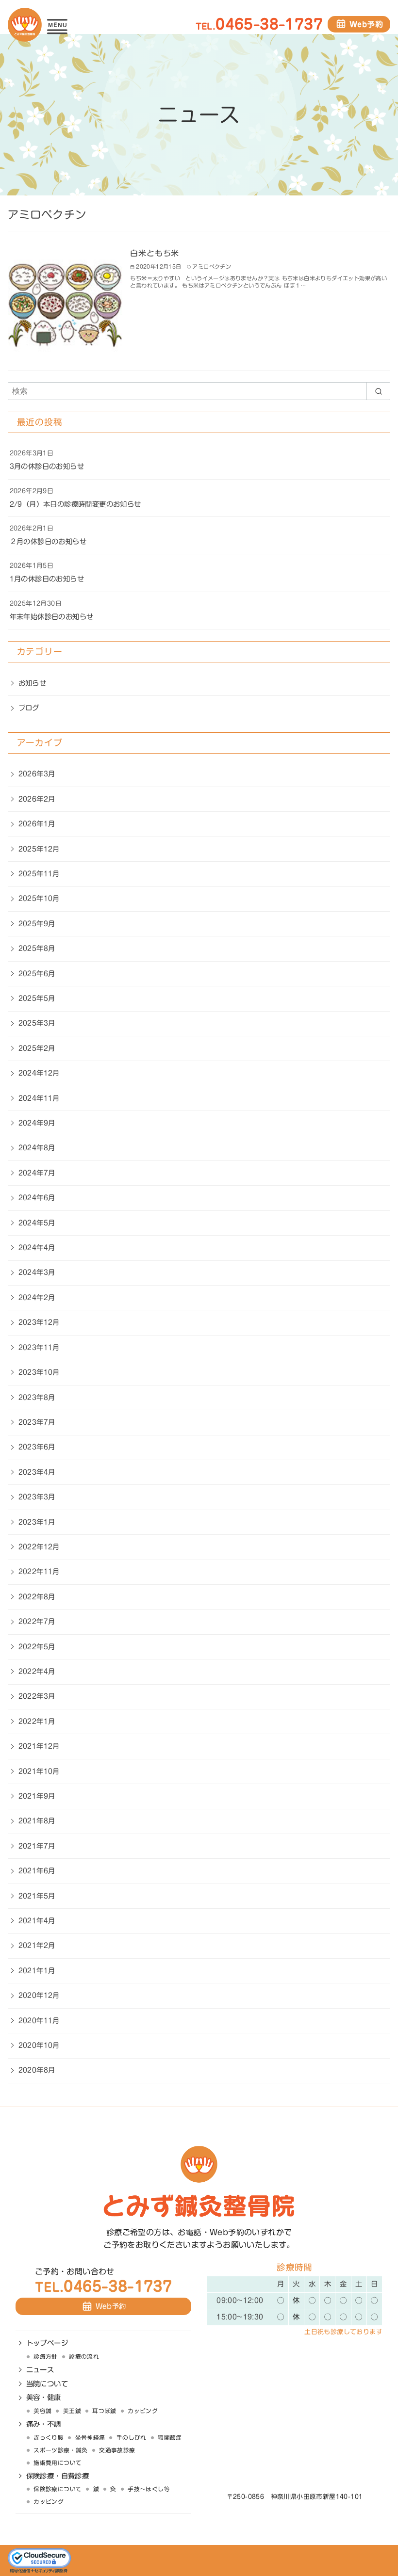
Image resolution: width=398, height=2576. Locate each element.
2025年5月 (37, 998)
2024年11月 (39, 1098)
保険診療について (58, 2489)
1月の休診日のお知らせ (47, 579)
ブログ (29, 708)
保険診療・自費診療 (58, 2476)
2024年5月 (37, 1223)
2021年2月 (37, 1945)
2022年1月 (37, 1721)
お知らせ (33, 683)
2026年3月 (37, 774)
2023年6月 (37, 1447)
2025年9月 (37, 924)
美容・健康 (44, 2397)
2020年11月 (39, 2021)
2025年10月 (39, 898)
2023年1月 (37, 1522)
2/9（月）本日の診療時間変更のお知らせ (75, 504)
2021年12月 (39, 1746)
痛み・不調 (44, 2424)
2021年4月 (37, 1921)
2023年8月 (37, 1397)
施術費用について (58, 2463)
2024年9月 (37, 1123)
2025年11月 (39, 874)
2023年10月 (39, 1372)
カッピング (143, 2411)
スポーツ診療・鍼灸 (61, 2450)
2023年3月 (37, 1497)
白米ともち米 (155, 253)
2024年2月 (37, 1297)
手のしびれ (132, 2438)
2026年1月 (37, 824)
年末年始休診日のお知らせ (52, 617)
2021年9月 (37, 1796)
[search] (378, 391)
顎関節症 (170, 2438)
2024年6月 (37, 1198)
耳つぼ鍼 (104, 2411)
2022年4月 (37, 1671)
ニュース (40, 2370)
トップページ (47, 2343)
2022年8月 (37, 1597)
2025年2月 (37, 1048)
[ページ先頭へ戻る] (258, 2526)
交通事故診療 (117, 2450)
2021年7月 (37, 1846)
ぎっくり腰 (49, 2438)
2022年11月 (39, 1571)
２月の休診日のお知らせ (48, 541)
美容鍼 (42, 2411)
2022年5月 (37, 1647)
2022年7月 (37, 1621)
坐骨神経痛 (90, 2438)
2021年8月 (37, 1821)
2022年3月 (37, 1696)
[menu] (58, 25)
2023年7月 (37, 1422)
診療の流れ (84, 2357)
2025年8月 (37, 948)
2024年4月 (37, 1248)
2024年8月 (37, 1148)
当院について (47, 2384)
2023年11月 (39, 1347)
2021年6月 (37, 1871)
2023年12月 (39, 1322)
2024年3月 (37, 1272)
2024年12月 (39, 1073)
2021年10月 (39, 1771)
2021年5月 (37, 1896)
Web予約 (366, 24)
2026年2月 (37, 799)
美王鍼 (72, 2411)
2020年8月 (37, 2070)
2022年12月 (39, 1547)
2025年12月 (39, 849)
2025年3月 (37, 1023)
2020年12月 (39, 1995)
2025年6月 (37, 974)
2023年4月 (37, 1472)
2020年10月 (39, 2045)
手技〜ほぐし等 (149, 2489)
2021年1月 (37, 1971)
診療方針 (46, 2357)
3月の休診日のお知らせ (47, 466)
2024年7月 (37, 1173)
